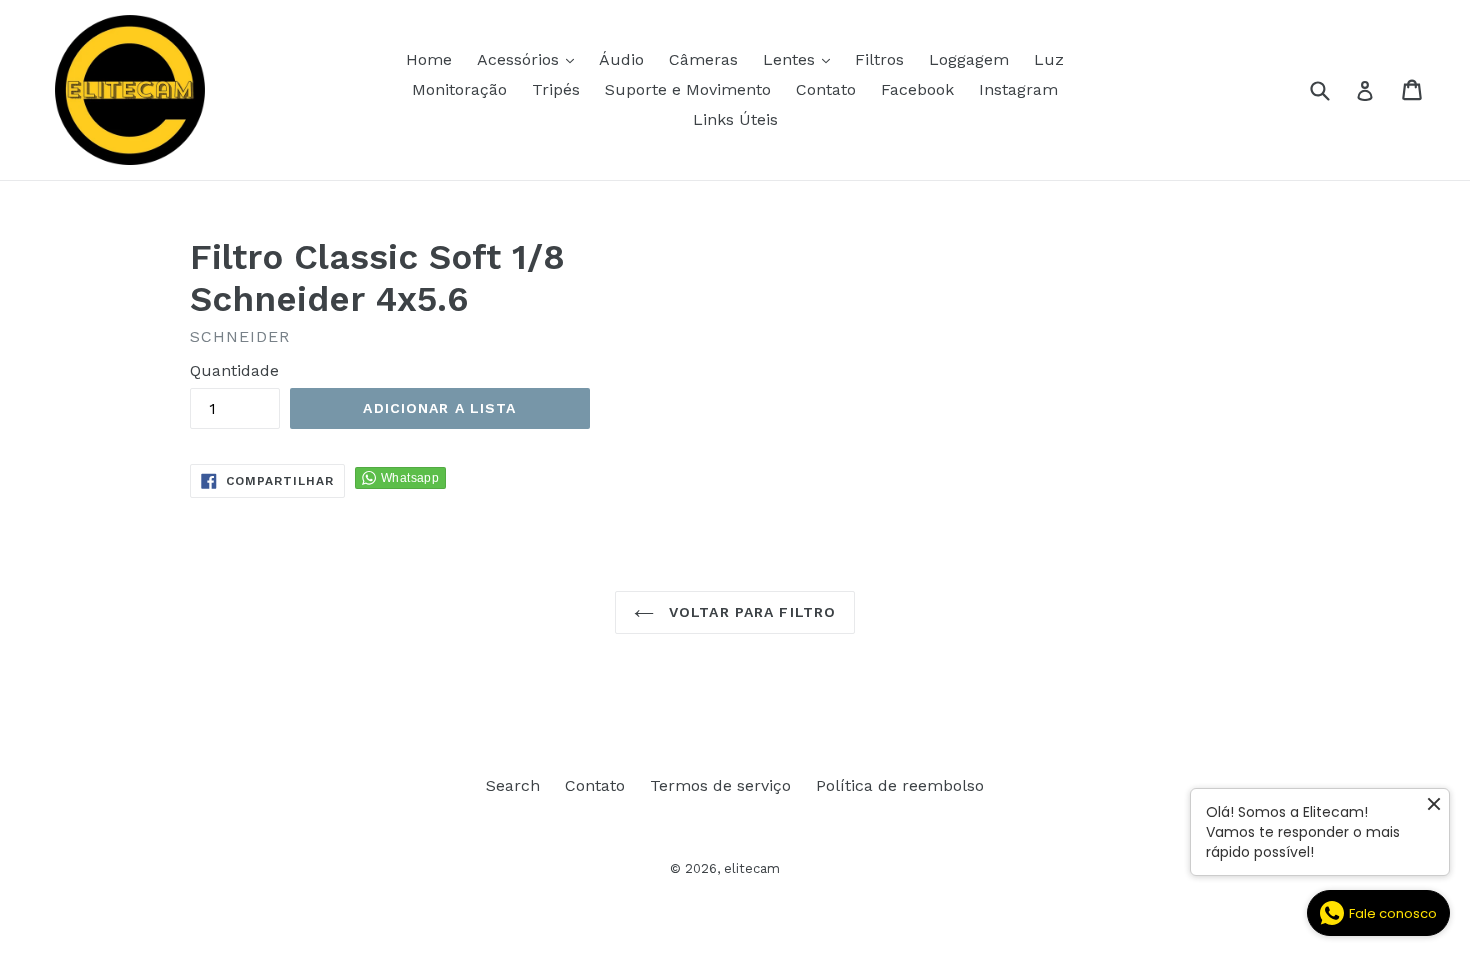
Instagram (1018, 89)
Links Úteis (735, 119)
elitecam (752, 868)
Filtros (879, 59)
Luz (1049, 59)
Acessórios (530, 59)
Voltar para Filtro (750, 612)
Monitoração (459, 89)
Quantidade (234, 370)
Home (429, 59)
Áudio (621, 59)
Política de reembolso (900, 785)
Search (513, 785)
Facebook (917, 89)
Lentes (801, 59)
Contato (826, 89)
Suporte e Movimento (688, 89)
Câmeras (703, 59)
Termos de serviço (720, 785)
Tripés (556, 89)
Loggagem (969, 59)
